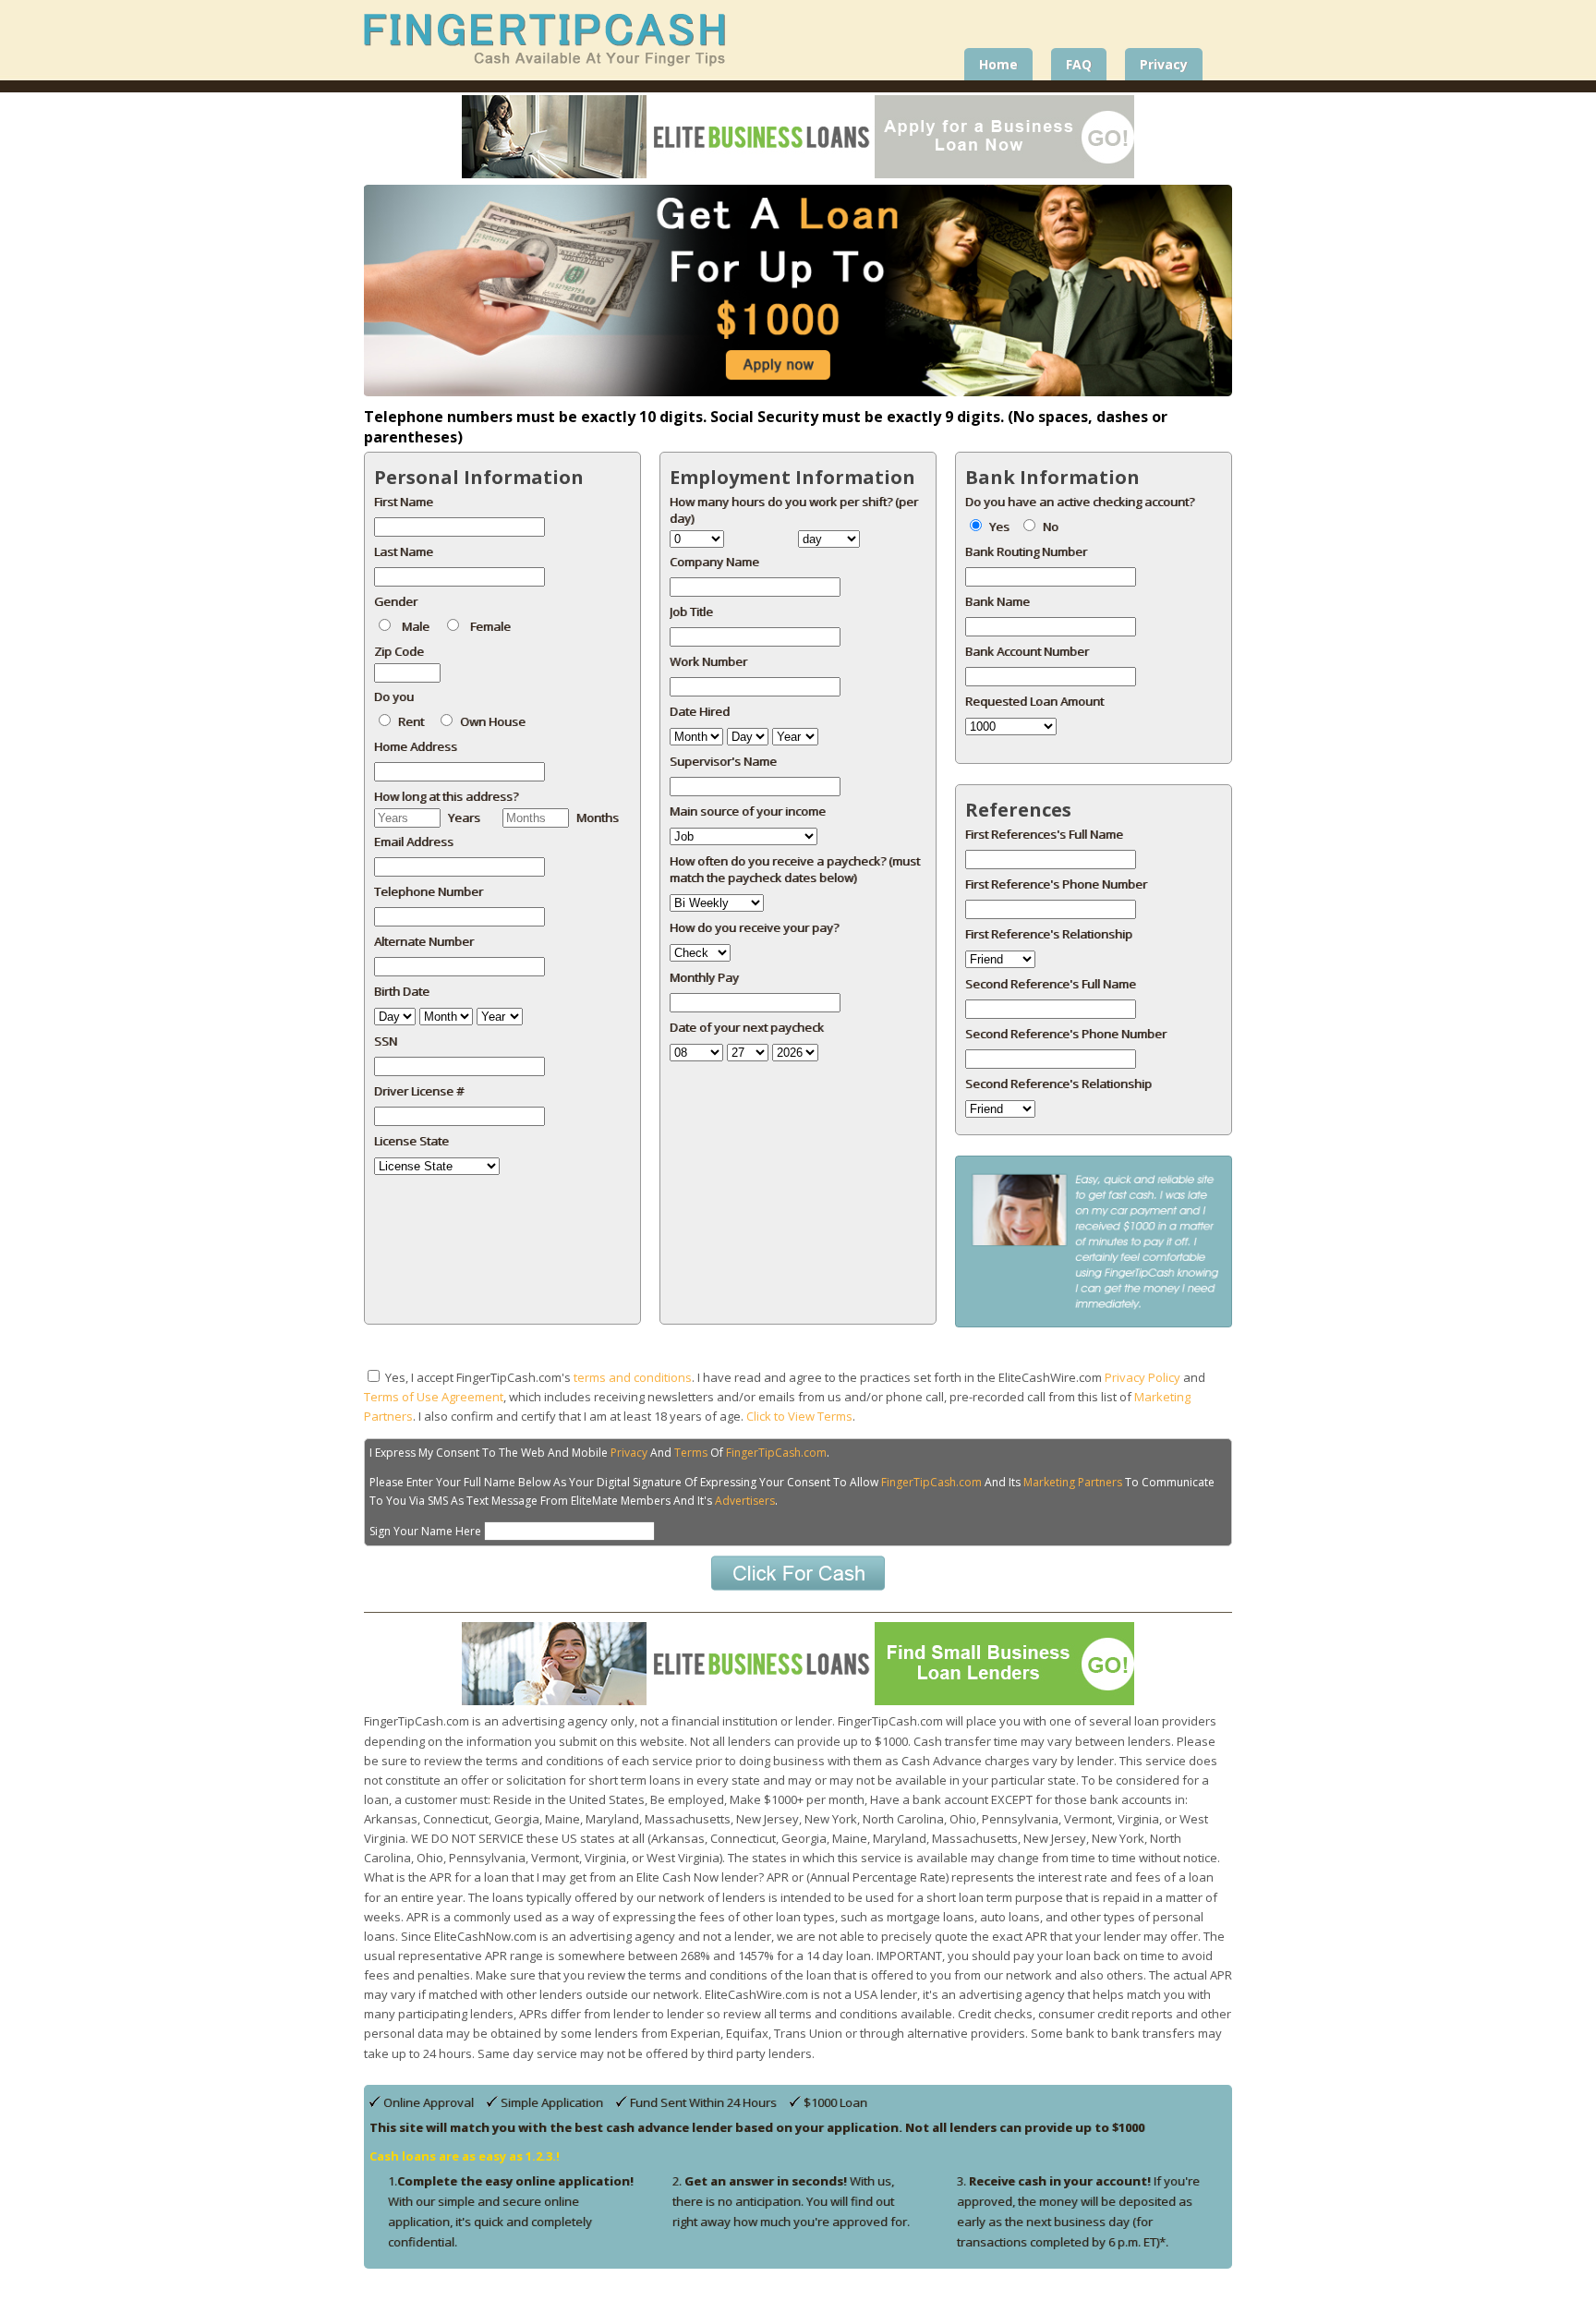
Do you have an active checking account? (1080, 502)
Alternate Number (424, 941)
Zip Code (399, 651)
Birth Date (402, 991)
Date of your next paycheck (747, 1027)
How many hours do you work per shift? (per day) (794, 510)
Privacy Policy (1143, 1377)
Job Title (691, 612)
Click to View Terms (799, 1416)
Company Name (714, 562)
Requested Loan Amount (1034, 701)
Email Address (414, 842)
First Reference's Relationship (1049, 934)
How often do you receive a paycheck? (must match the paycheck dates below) (795, 869)
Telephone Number (429, 891)
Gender (396, 601)
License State (411, 1141)
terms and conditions (633, 1377)
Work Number (708, 661)
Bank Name (997, 601)
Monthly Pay (704, 977)
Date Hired (700, 711)
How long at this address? (446, 796)
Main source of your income (748, 811)
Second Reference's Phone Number (1066, 1034)
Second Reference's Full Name (1051, 984)
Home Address (416, 746)
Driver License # (419, 1091)
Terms (691, 1453)
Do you (394, 696)
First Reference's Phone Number (1056, 884)
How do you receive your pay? (754, 927)
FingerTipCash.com (776, 1453)
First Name (404, 502)
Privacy (629, 1453)
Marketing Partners (1073, 1482)
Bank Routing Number (1026, 551)
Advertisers (745, 1501)
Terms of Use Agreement (434, 1397)
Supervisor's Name (723, 761)
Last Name (404, 551)
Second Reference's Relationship (1058, 1084)
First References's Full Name (1044, 834)
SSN (386, 1041)
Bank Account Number (1027, 651)
